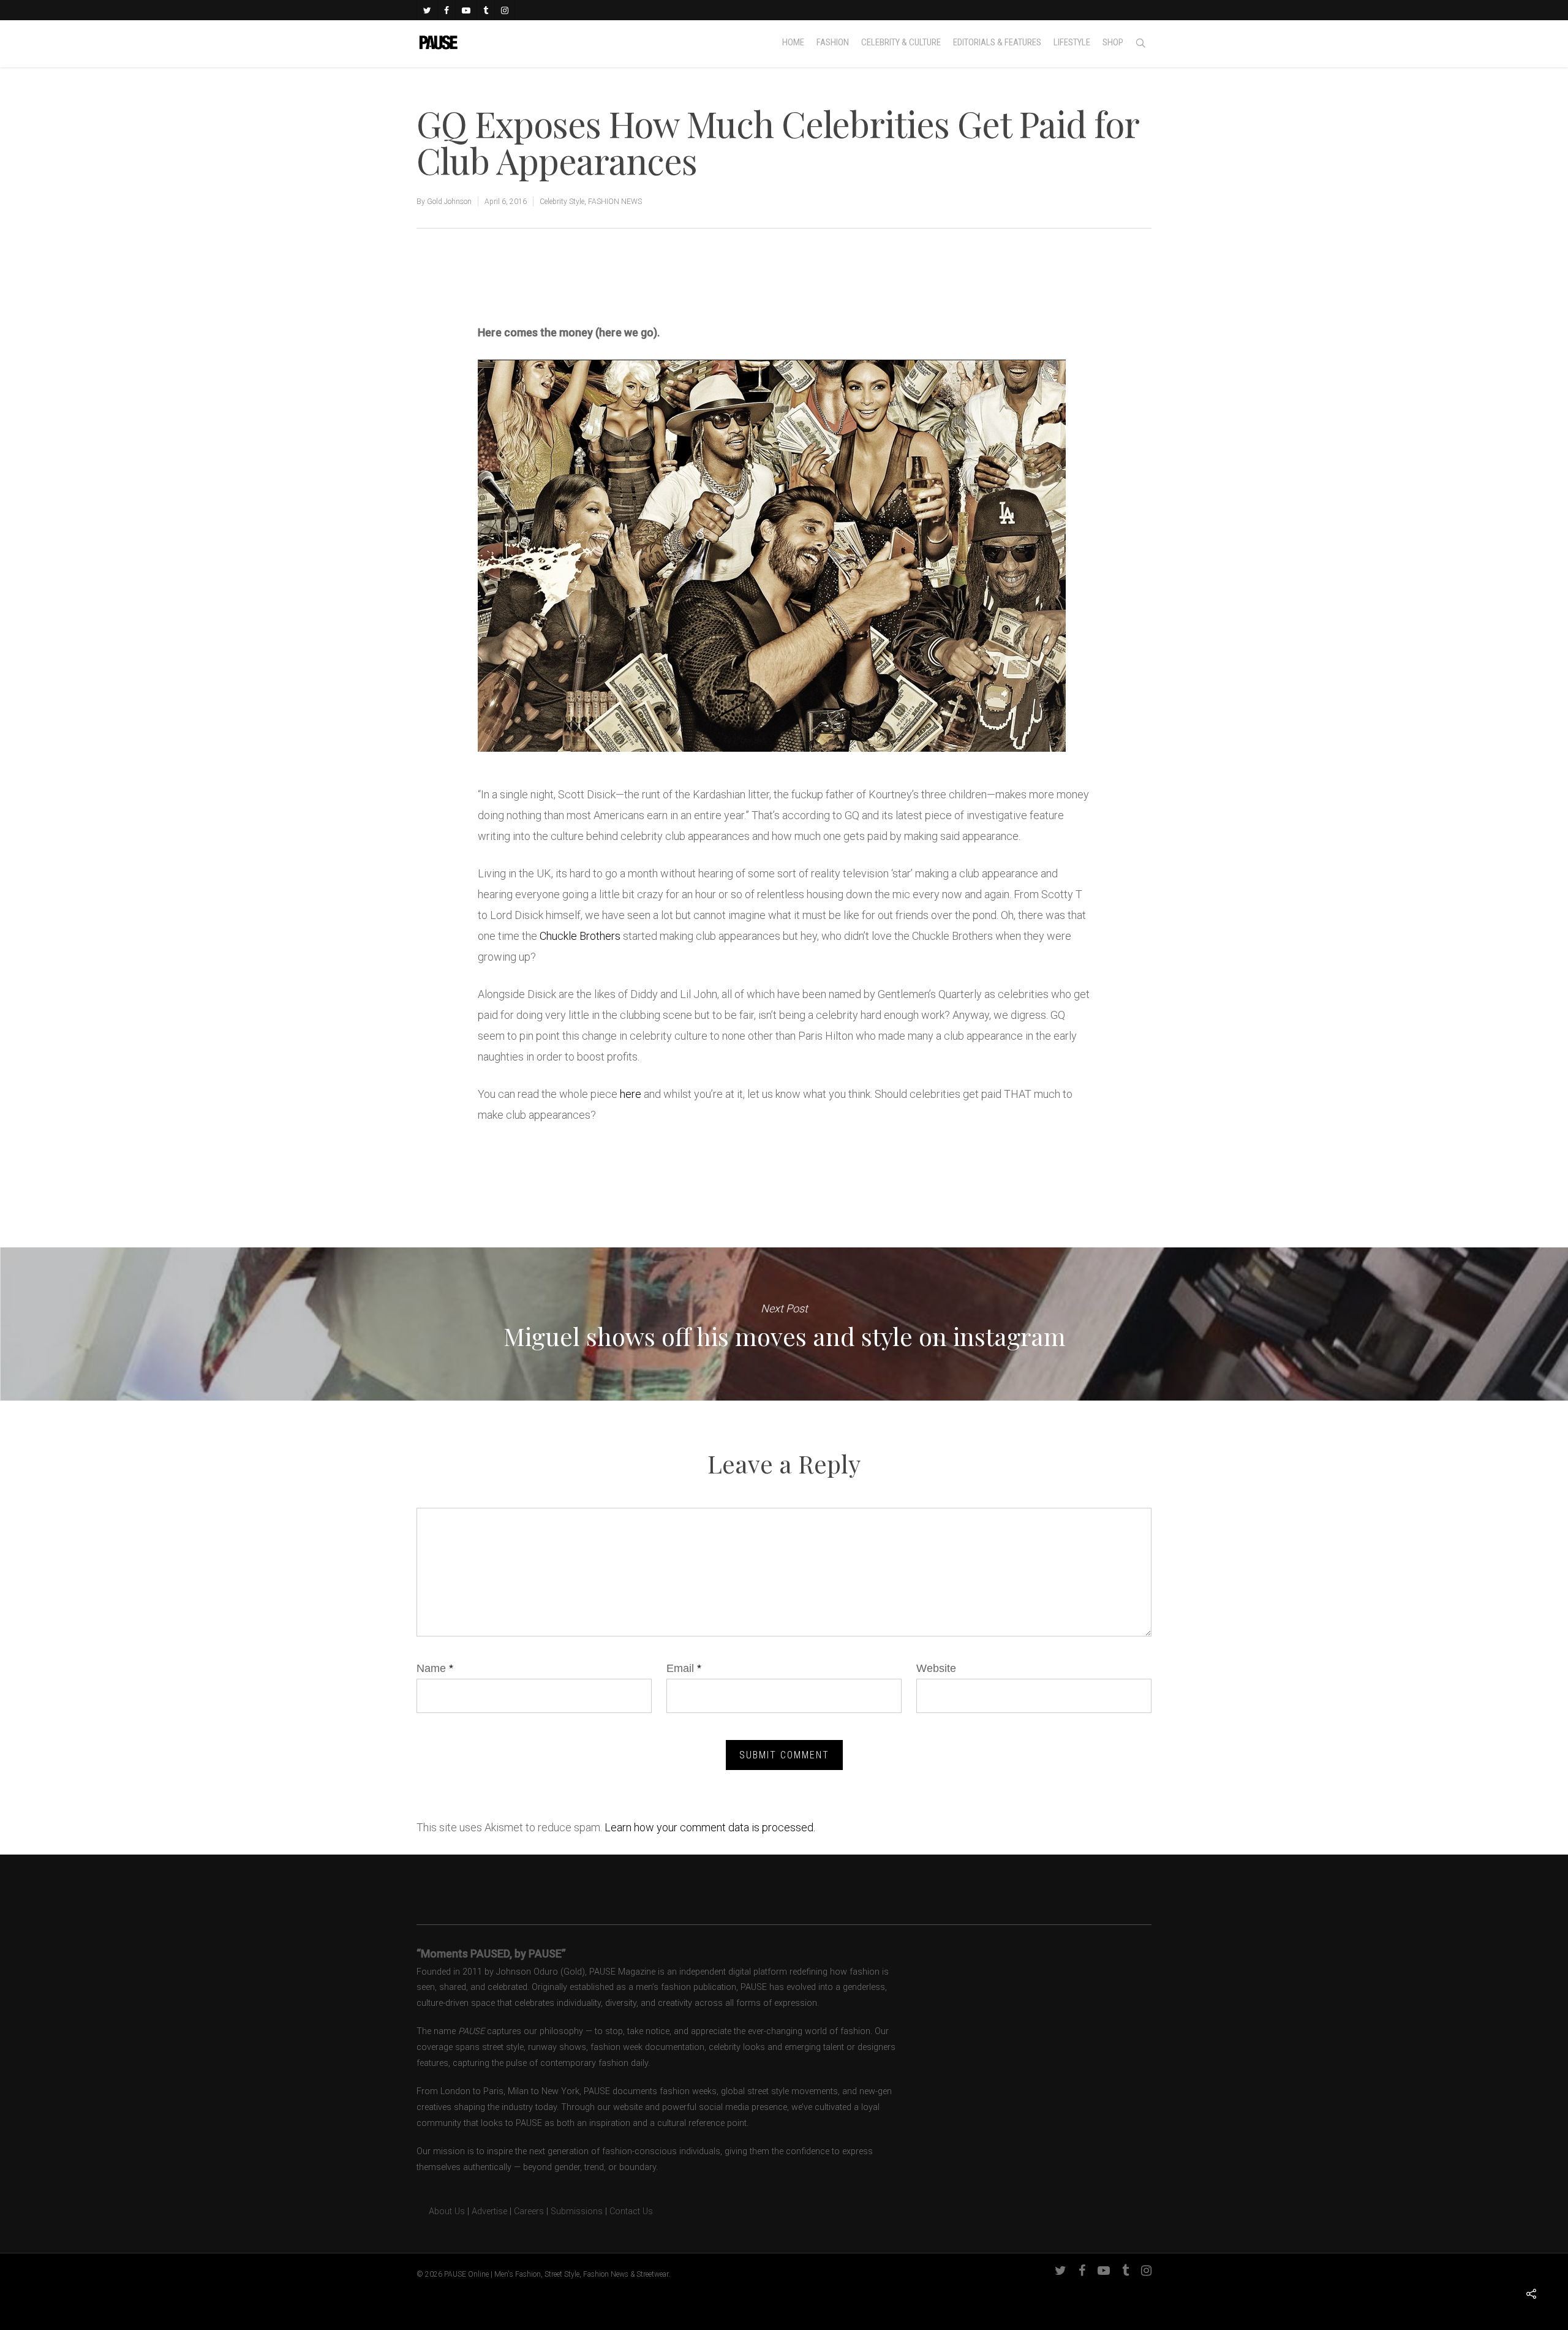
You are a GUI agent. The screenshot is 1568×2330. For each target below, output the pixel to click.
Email (684, 1668)
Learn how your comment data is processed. (710, 1827)
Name (435, 1668)
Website (936, 1668)
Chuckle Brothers (580, 936)
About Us (441, 2211)
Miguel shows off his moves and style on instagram (784, 1324)
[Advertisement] (621, 281)
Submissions (577, 2211)
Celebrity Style (562, 202)
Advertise (489, 2211)
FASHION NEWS (615, 202)
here (631, 1094)
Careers (529, 2211)
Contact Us (631, 2211)
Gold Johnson (449, 202)
